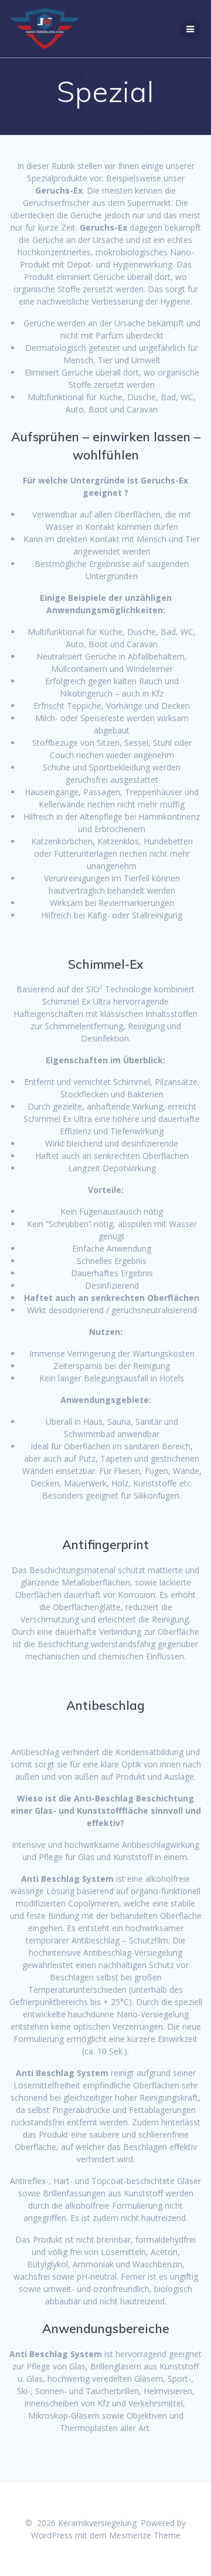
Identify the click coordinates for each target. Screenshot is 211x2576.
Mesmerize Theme (145, 2535)
